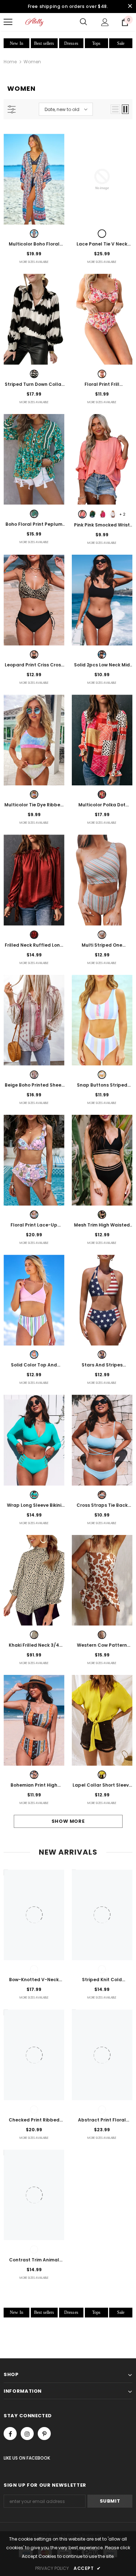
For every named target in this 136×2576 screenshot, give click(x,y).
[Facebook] (10, 2434)
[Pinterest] (44, 2434)
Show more (68, 1821)
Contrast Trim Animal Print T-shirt (34, 2260)
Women (32, 62)
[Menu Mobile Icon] (8, 22)
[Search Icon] (83, 22)
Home (10, 62)
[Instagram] (27, 2434)
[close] (130, 7)
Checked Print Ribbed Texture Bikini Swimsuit (34, 2120)
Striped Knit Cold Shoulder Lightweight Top (102, 1980)
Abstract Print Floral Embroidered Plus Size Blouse (102, 2120)
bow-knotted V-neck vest (34, 1980)
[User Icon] (105, 22)
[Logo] (34, 22)
